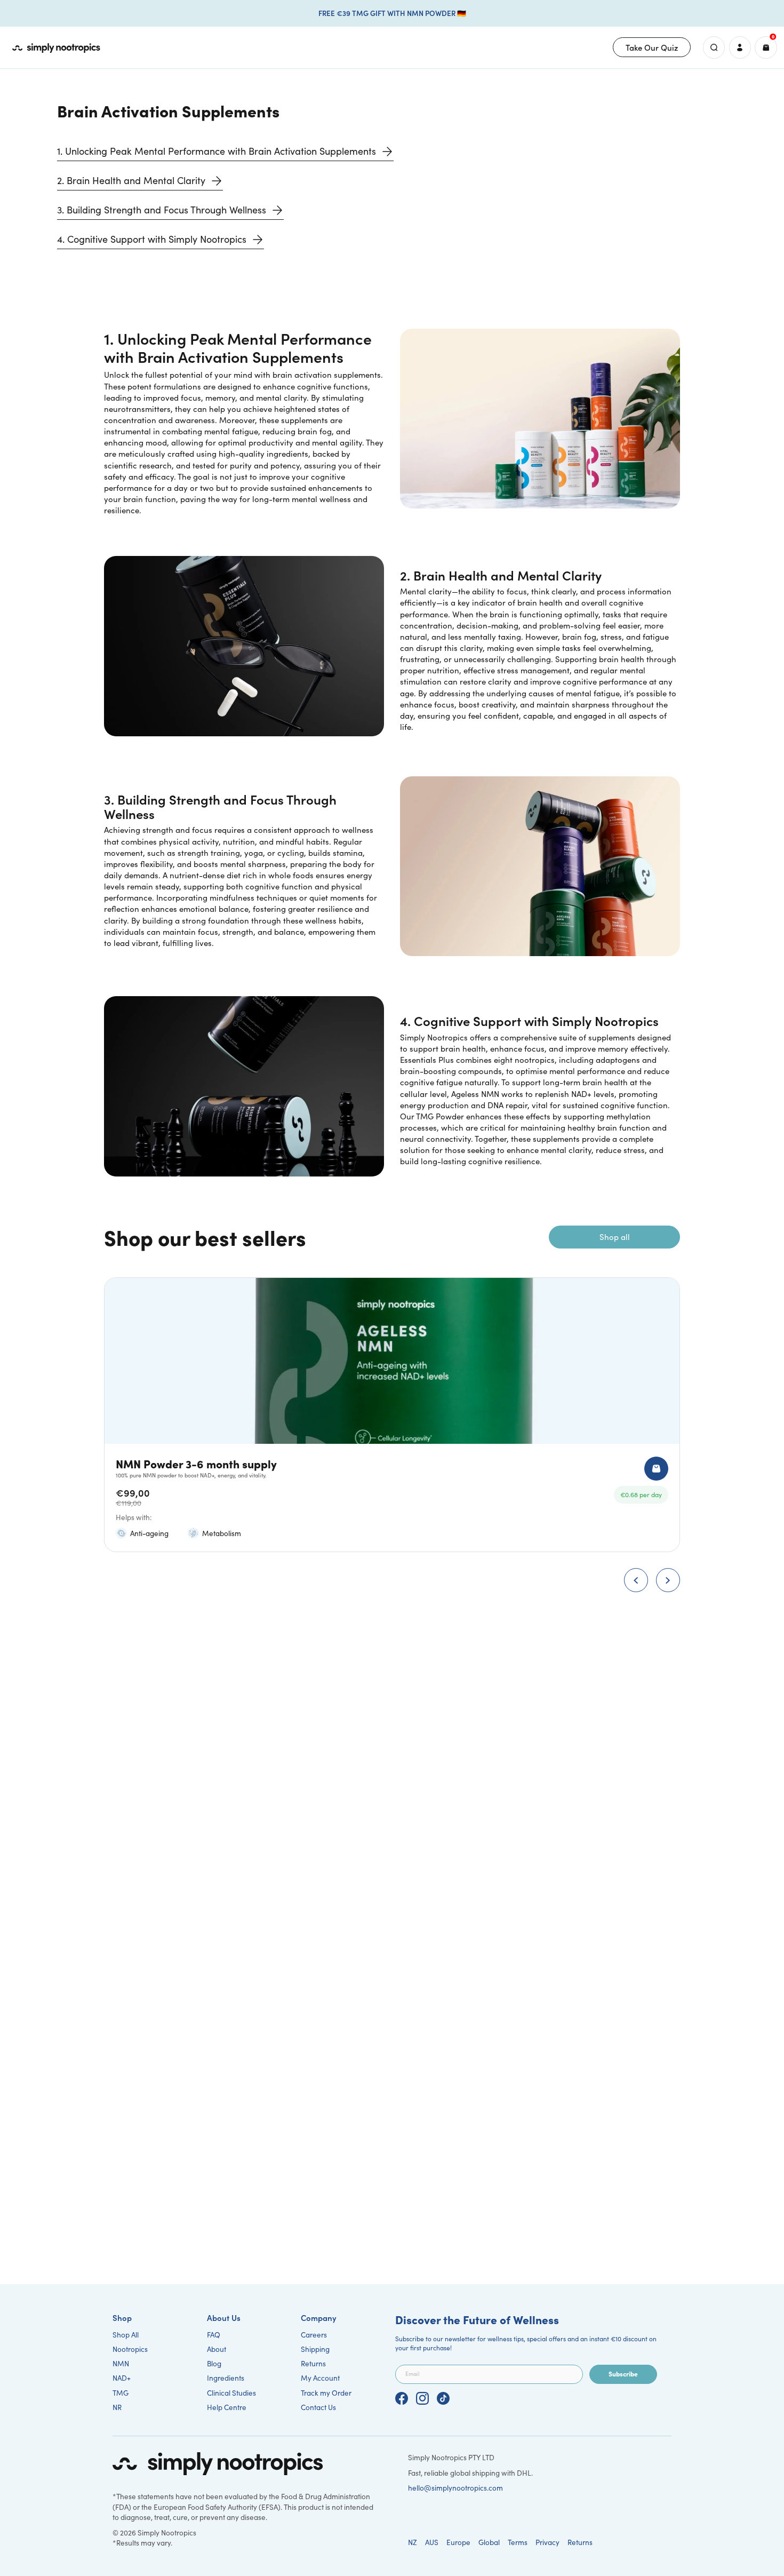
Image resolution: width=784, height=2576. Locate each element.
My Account (320, 2378)
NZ (413, 2542)
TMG (121, 2393)
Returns (313, 2363)
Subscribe (623, 2374)
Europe (458, 2542)
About (217, 2349)
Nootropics (130, 2349)
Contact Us (318, 2407)
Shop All (126, 2335)
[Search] (714, 47)
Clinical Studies (231, 2393)
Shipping (315, 2349)
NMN (121, 2363)
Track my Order (326, 2393)
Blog (214, 2363)
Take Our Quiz (652, 47)
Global (489, 2542)
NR (117, 2407)
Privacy (547, 2542)
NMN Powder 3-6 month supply (196, 1463)
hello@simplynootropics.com (455, 2488)
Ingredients (226, 2378)
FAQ (214, 2335)
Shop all (615, 1237)
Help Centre (227, 2407)
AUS (432, 2542)
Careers (314, 2335)
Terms (518, 2542)
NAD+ (122, 2378)
